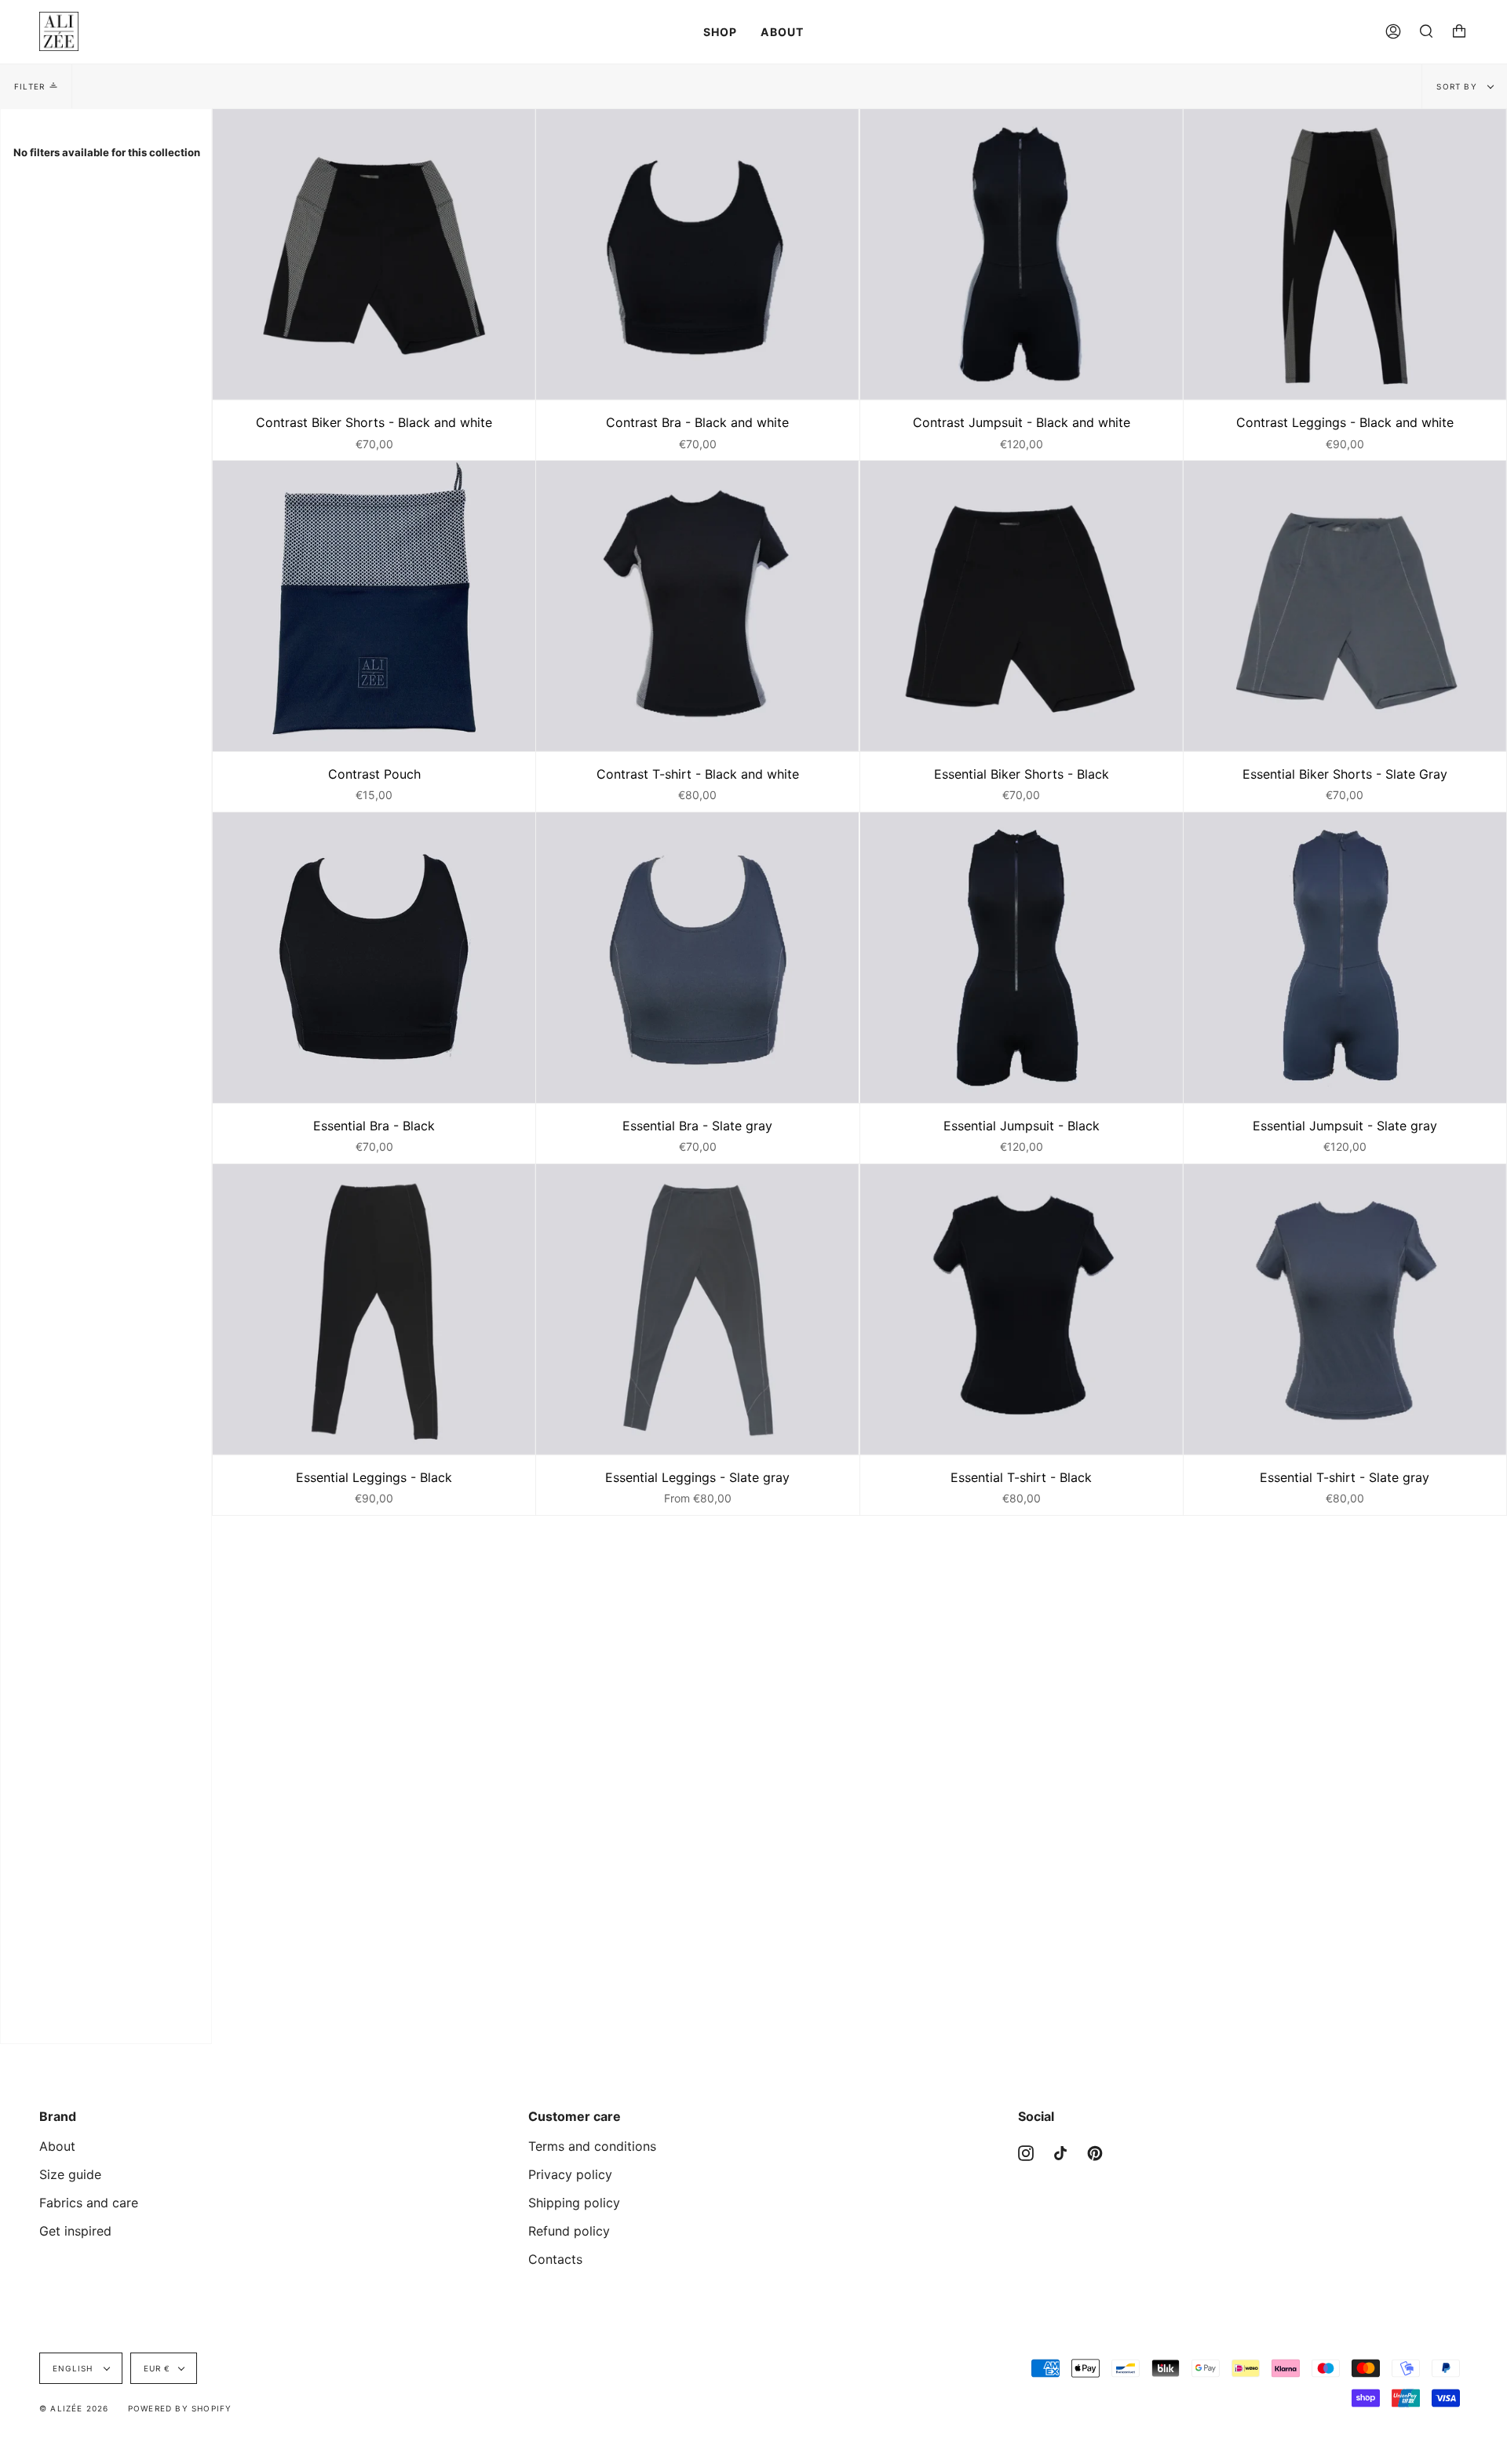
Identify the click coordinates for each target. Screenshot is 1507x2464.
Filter (29, 86)
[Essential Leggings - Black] (374, 1309)
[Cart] (1459, 31)
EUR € (157, 2368)
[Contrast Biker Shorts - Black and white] (374, 254)
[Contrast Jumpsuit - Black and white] (1022, 254)
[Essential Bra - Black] (374, 958)
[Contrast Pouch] (374, 606)
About (57, 2146)
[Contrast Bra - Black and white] (697, 254)
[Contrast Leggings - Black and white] (1345, 254)
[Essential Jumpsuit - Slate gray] (1345, 958)
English (75, 2368)
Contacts (555, 2259)
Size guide (70, 2174)
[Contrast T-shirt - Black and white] (697, 606)
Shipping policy (574, 2203)
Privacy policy (570, 2174)
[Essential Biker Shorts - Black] (1022, 606)
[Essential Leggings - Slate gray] (697, 1309)
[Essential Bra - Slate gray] (697, 958)
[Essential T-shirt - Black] (1022, 1309)
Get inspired (75, 2231)
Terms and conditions (592, 2146)
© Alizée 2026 (74, 2408)
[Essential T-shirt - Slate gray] (1345, 1309)
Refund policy (569, 2231)
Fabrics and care (89, 2203)
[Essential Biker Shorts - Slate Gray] (1345, 606)
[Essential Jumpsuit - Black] (1022, 958)
